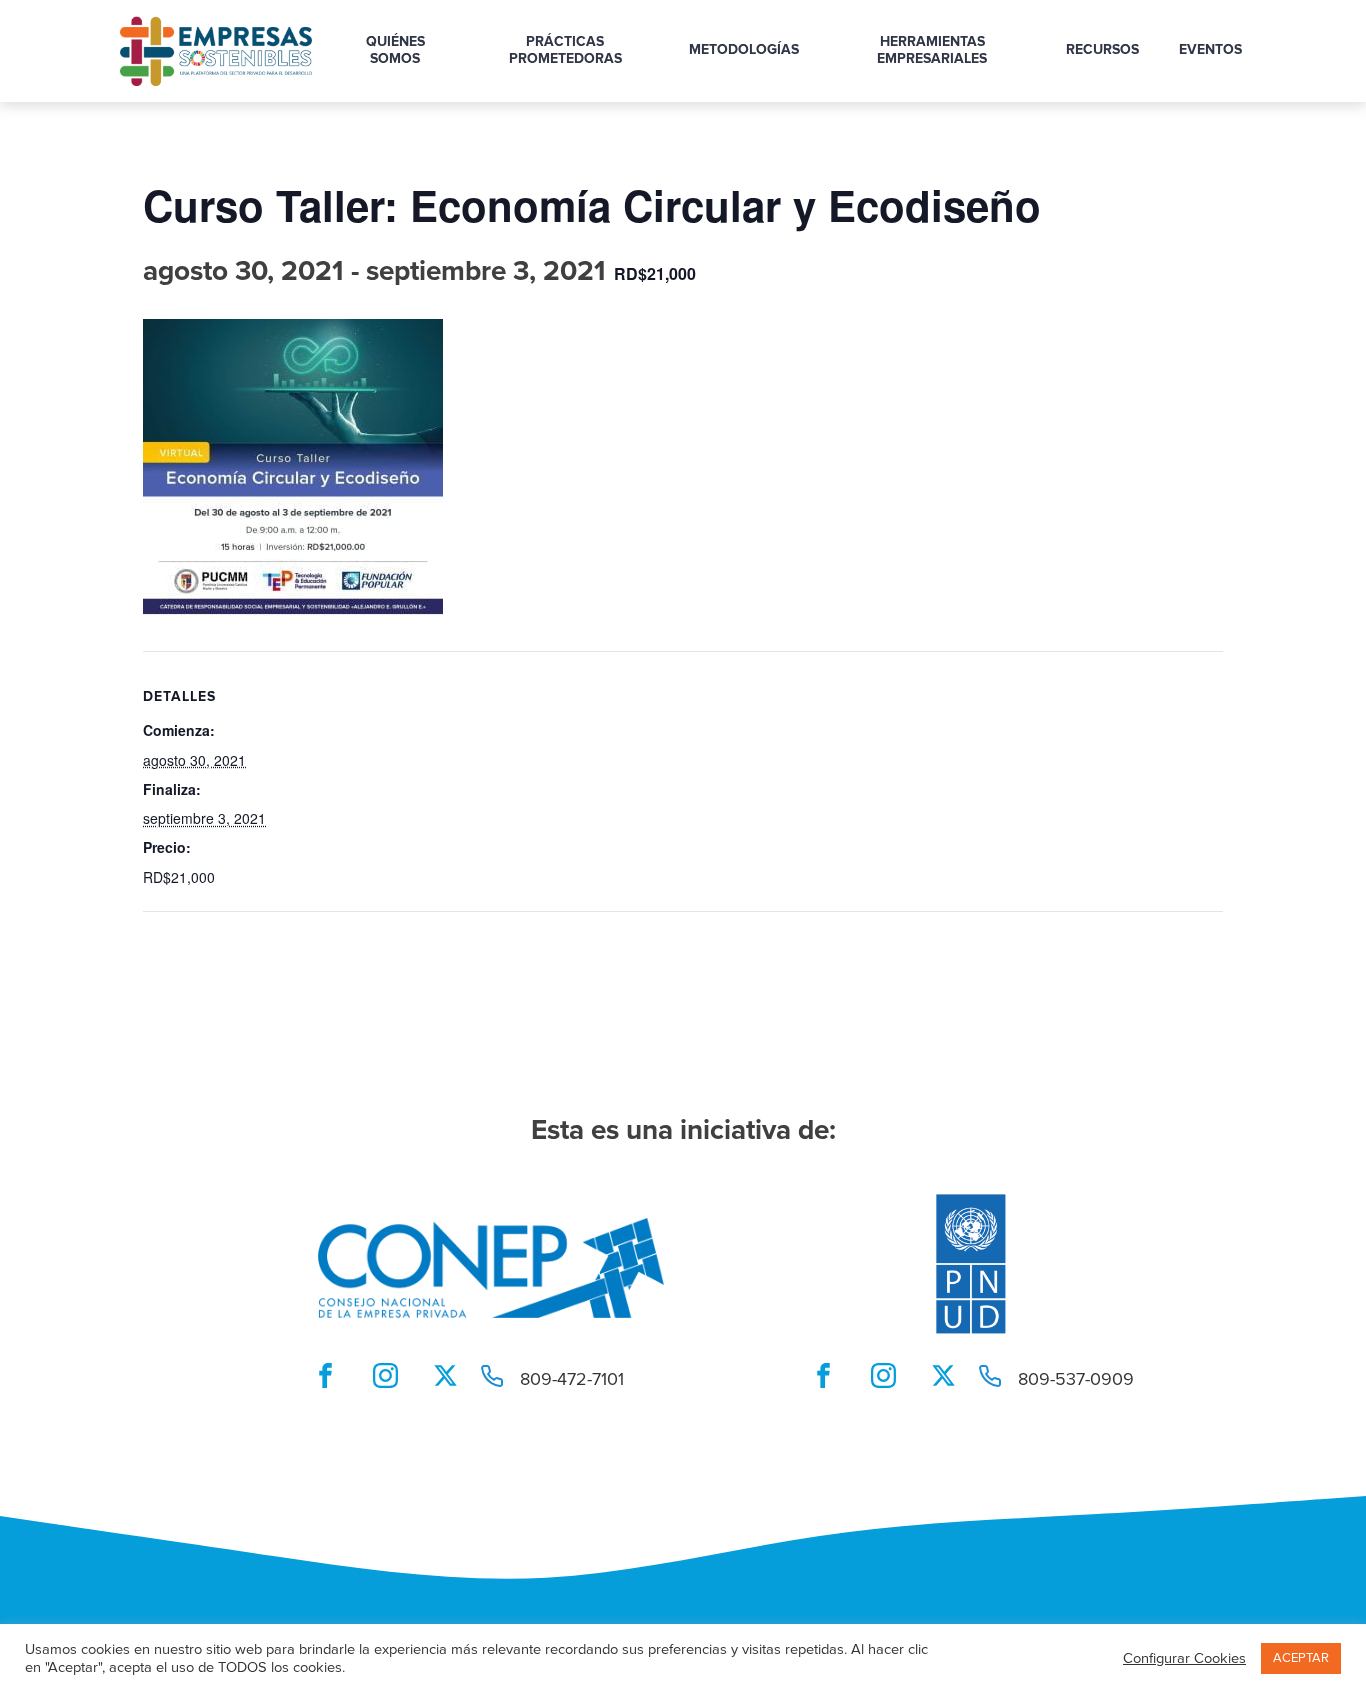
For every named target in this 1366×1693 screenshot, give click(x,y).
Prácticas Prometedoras (565, 51)
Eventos (1210, 50)
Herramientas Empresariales (932, 51)
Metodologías (744, 50)
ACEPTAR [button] (1301, 1658)
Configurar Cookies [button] (1184, 1659)
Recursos (1102, 50)
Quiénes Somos (395, 51)
